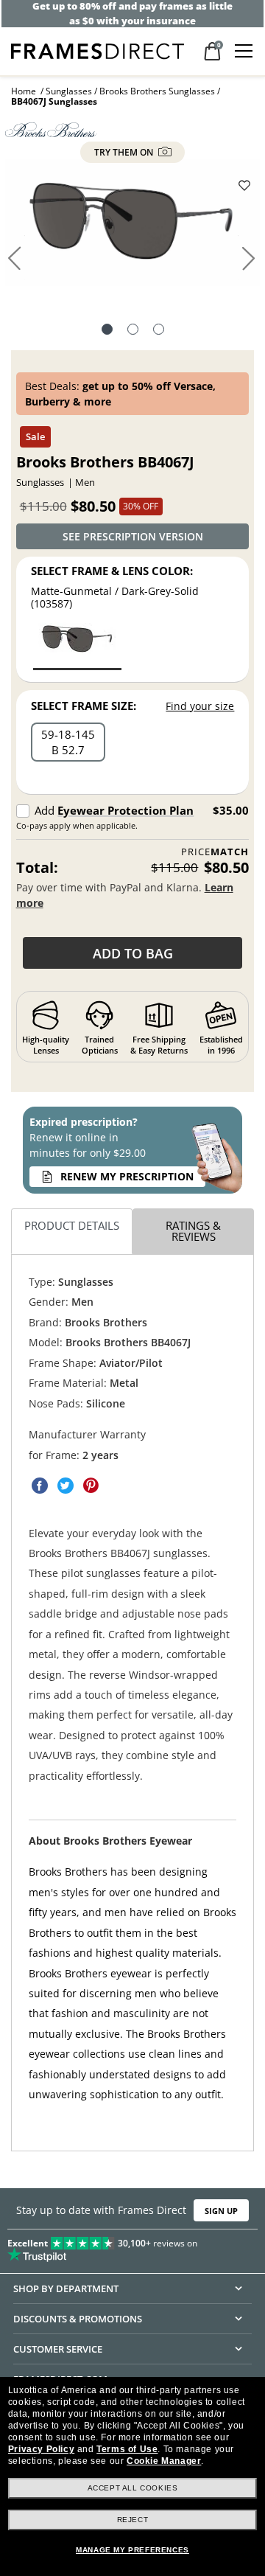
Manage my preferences (132, 2550)
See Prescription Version (133, 536)
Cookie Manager (164, 2461)
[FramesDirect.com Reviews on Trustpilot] (132, 2246)
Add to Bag (133, 953)
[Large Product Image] (132, 227)
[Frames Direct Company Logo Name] (98, 50)
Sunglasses (69, 91)
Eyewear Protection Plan (126, 810)
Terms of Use (127, 2449)
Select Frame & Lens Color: (112, 571)
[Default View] (107, 331)
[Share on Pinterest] (91, 1486)
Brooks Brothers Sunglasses (157, 91)
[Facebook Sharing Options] (40, 1486)
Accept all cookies (133, 2488)
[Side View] (159, 331)
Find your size (200, 706)
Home (24, 91)
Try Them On (125, 152)
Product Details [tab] (72, 1225)
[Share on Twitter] (66, 1486)
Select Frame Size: (84, 706)
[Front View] (133, 331)
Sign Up (221, 2211)
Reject (133, 2520)
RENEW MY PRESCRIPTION (127, 1176)
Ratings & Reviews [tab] (193, 1231)
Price (215, 852)
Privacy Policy (41, 2449)
